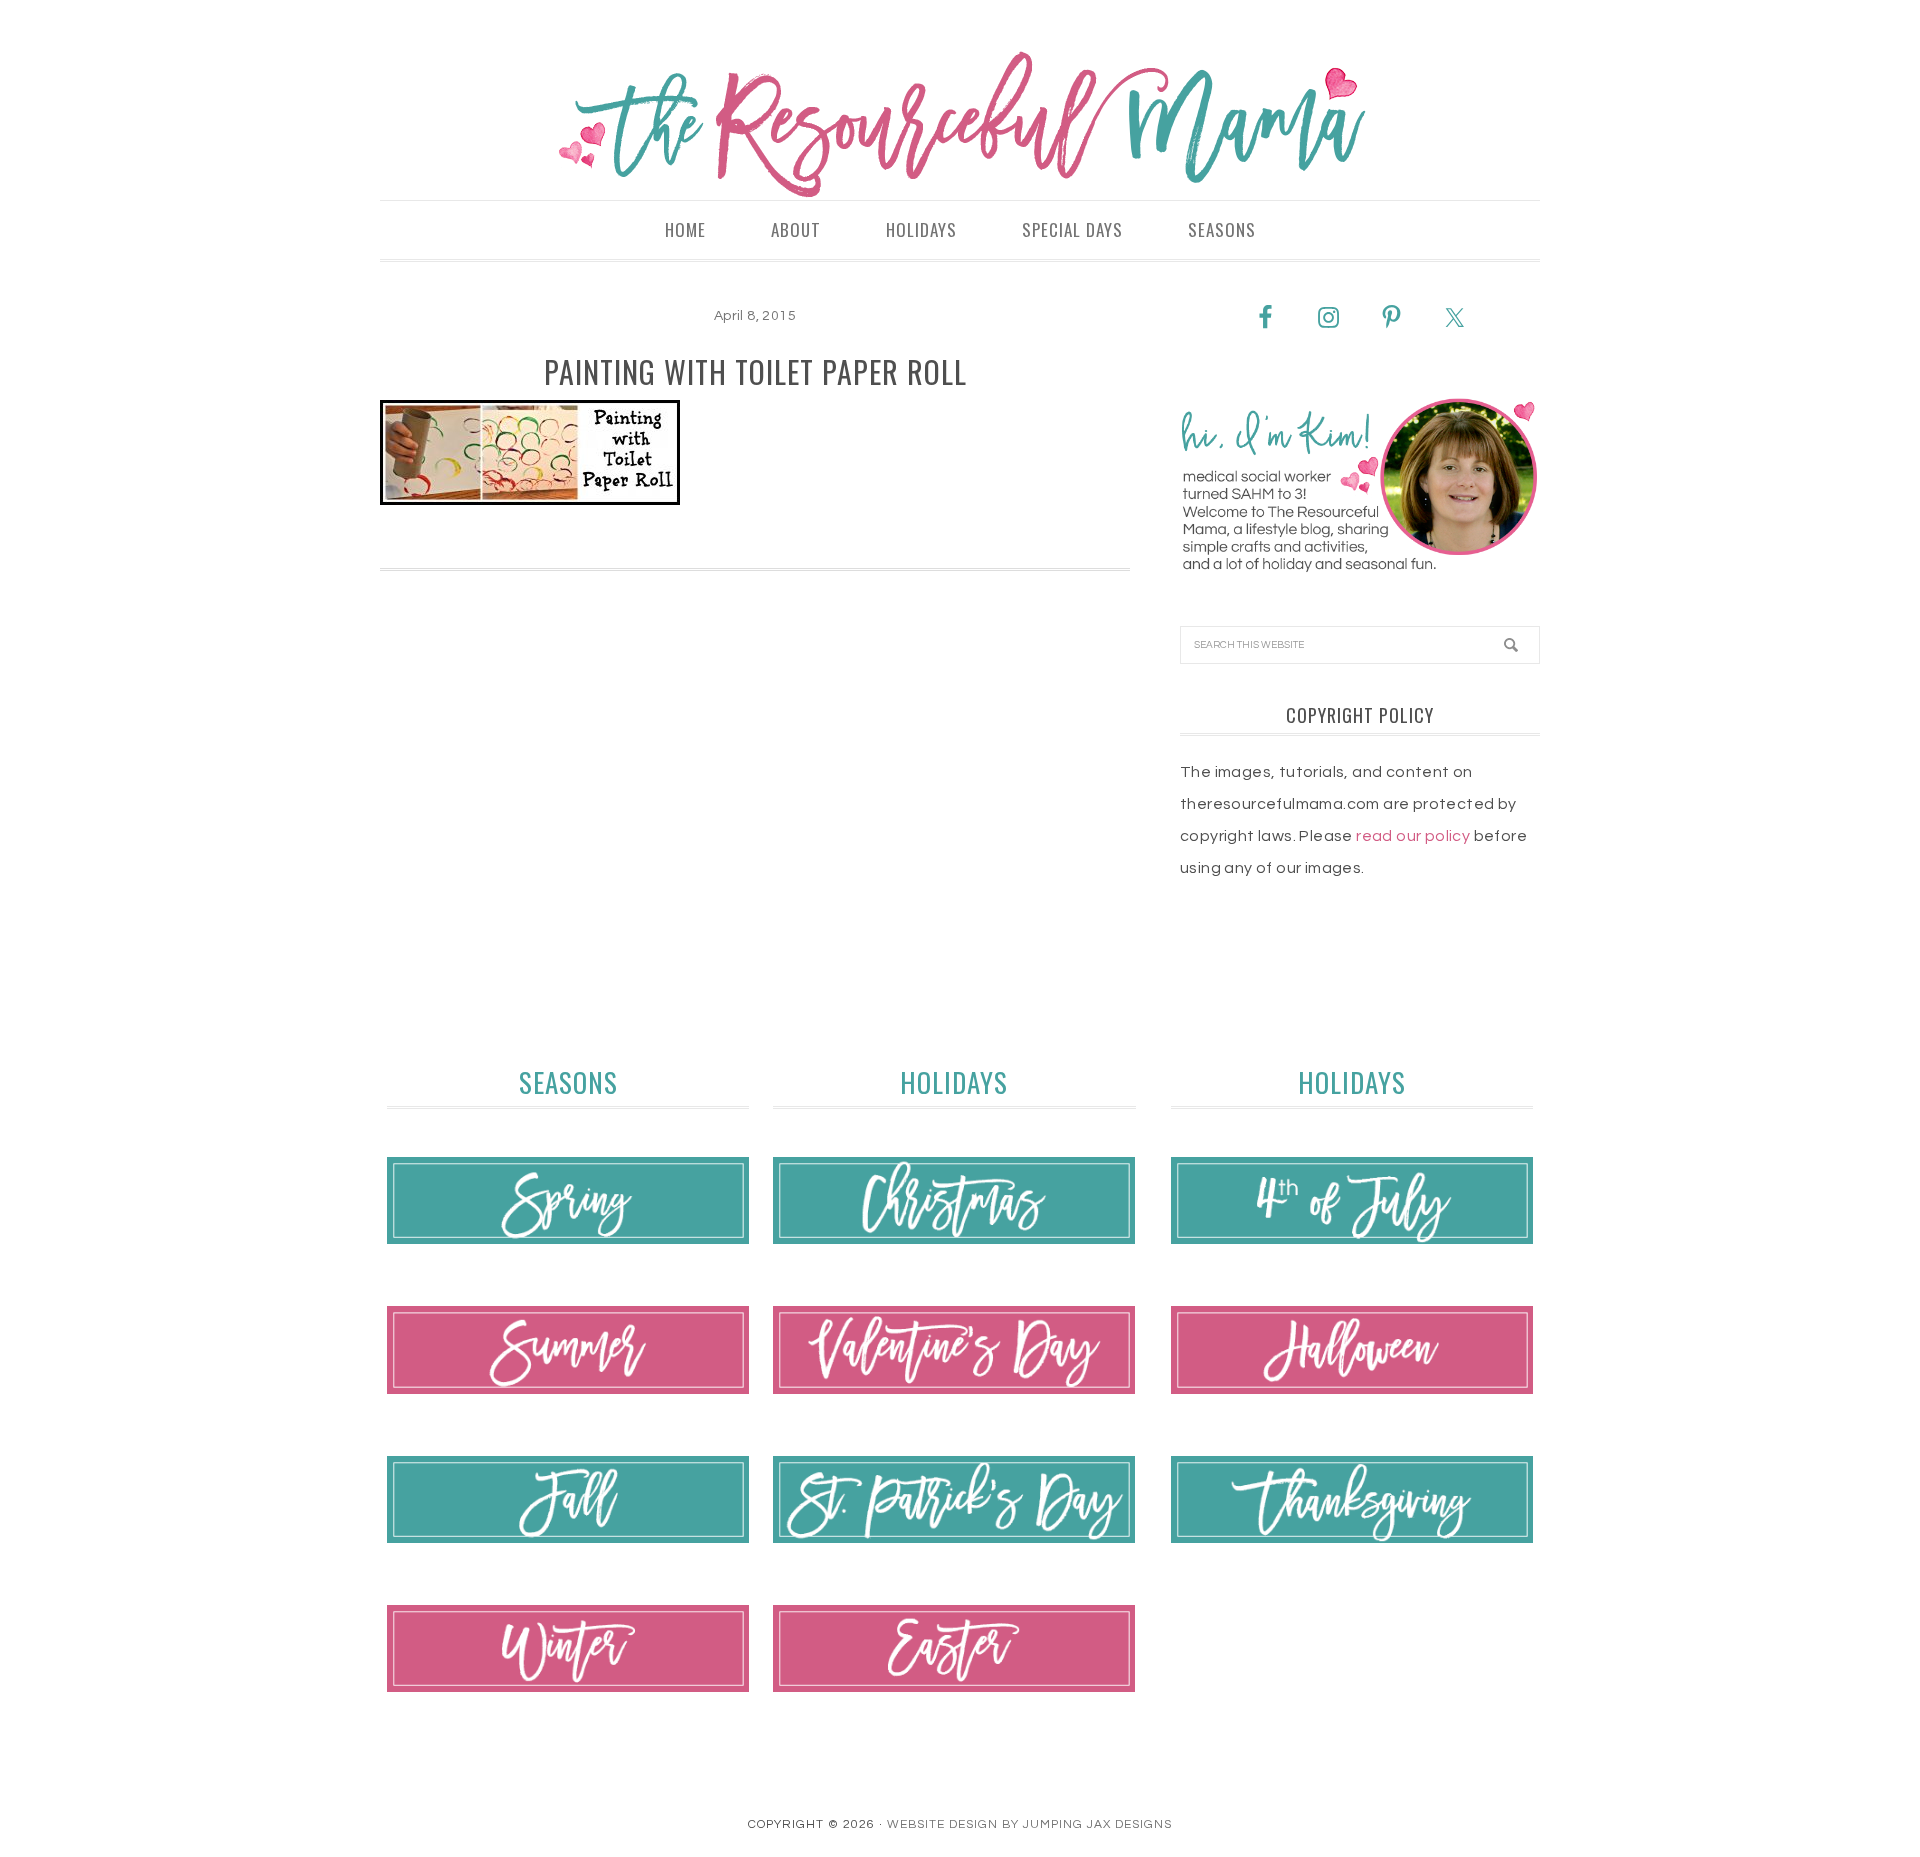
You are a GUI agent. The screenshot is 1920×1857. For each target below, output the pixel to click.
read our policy (1413, 836)
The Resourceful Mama (960, 125)
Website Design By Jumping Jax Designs (1029, 1824)
